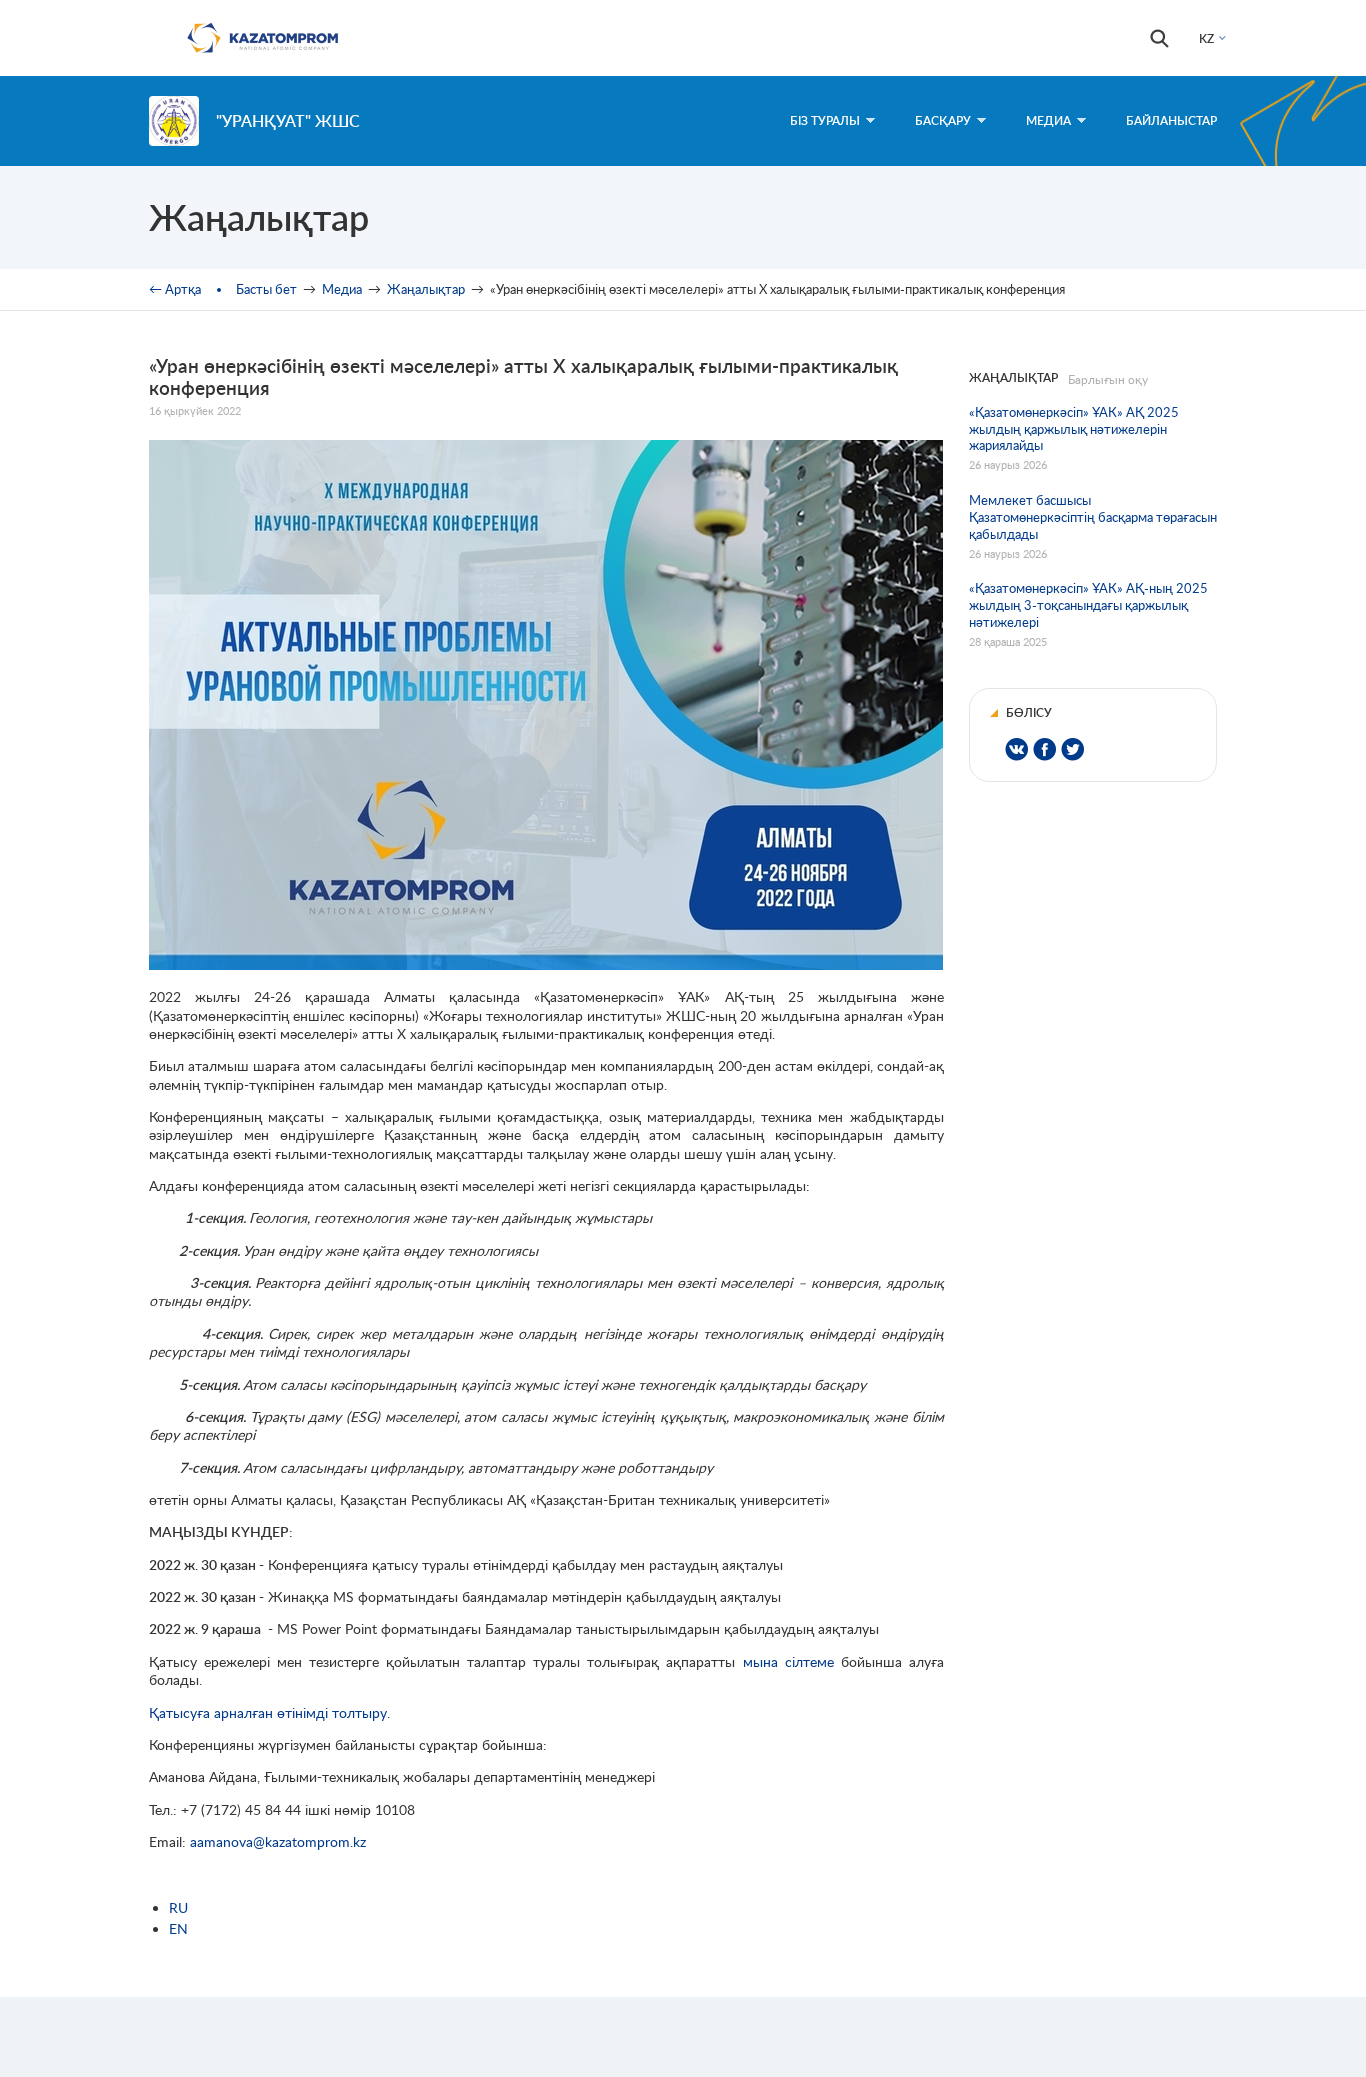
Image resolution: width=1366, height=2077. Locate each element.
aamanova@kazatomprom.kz (278, 1841)
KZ (1206, 38)
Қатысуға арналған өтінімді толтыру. (269, 1712)
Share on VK (1016, 749)
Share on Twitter (1072, 749)
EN (178, 1928)
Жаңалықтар (426, 289)
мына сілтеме (788, 1661)
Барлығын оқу (1108, 379)
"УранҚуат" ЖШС (288, 120)
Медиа (1048, 120)
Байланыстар (1171, 120)
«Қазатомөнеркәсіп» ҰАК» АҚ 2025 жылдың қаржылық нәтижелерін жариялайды (1074, 429)
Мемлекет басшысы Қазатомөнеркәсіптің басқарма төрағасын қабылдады (1093, 517)
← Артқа (175, 289)
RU (178, 1907)
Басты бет (266, 289)
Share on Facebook (1044, 749)
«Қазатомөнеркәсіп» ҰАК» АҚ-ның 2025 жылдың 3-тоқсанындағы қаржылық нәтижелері (1088, 605)
